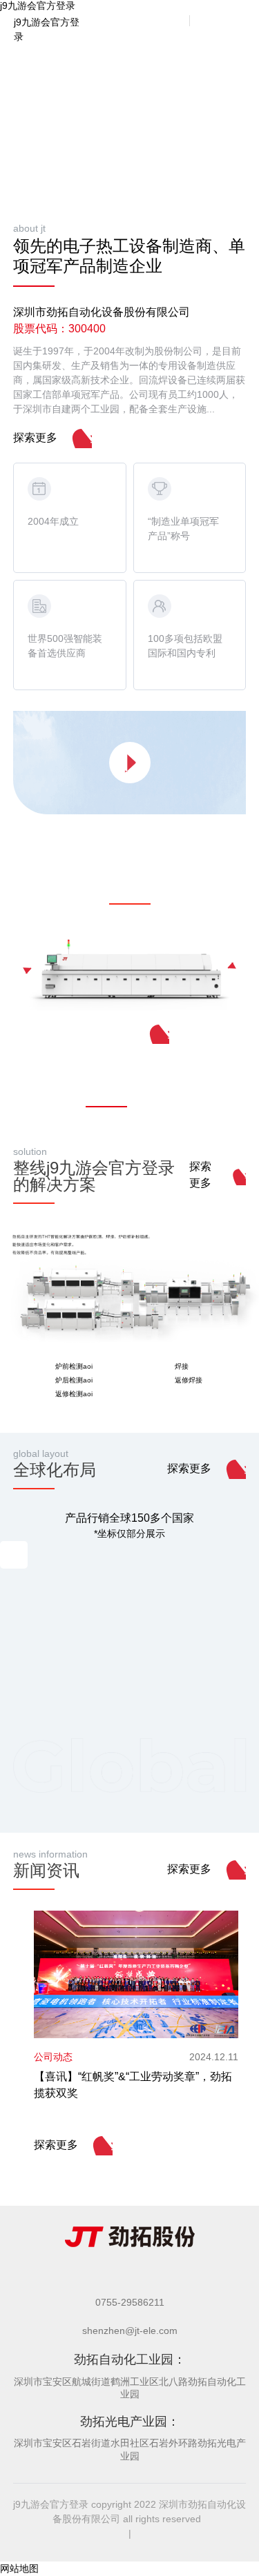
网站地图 (19, 2568)
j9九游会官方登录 (47, 21)
